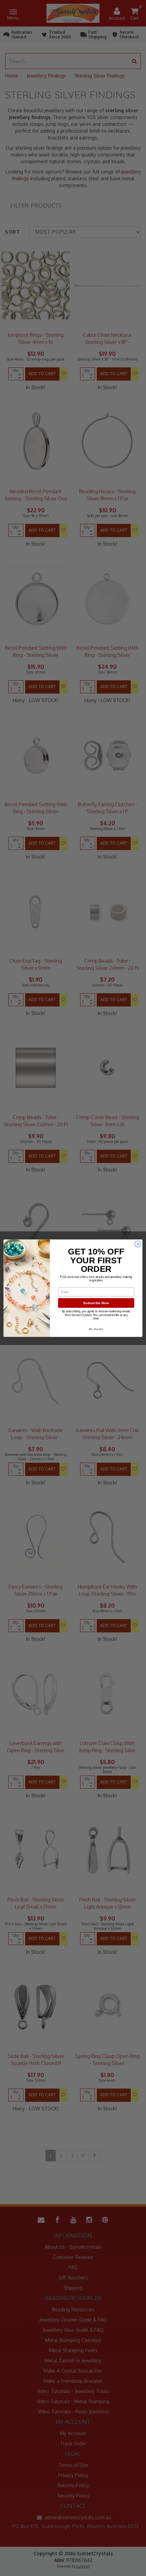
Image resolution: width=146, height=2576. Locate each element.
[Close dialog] (138, 1244)
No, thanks (96, 1329)
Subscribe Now (96, 1303)
